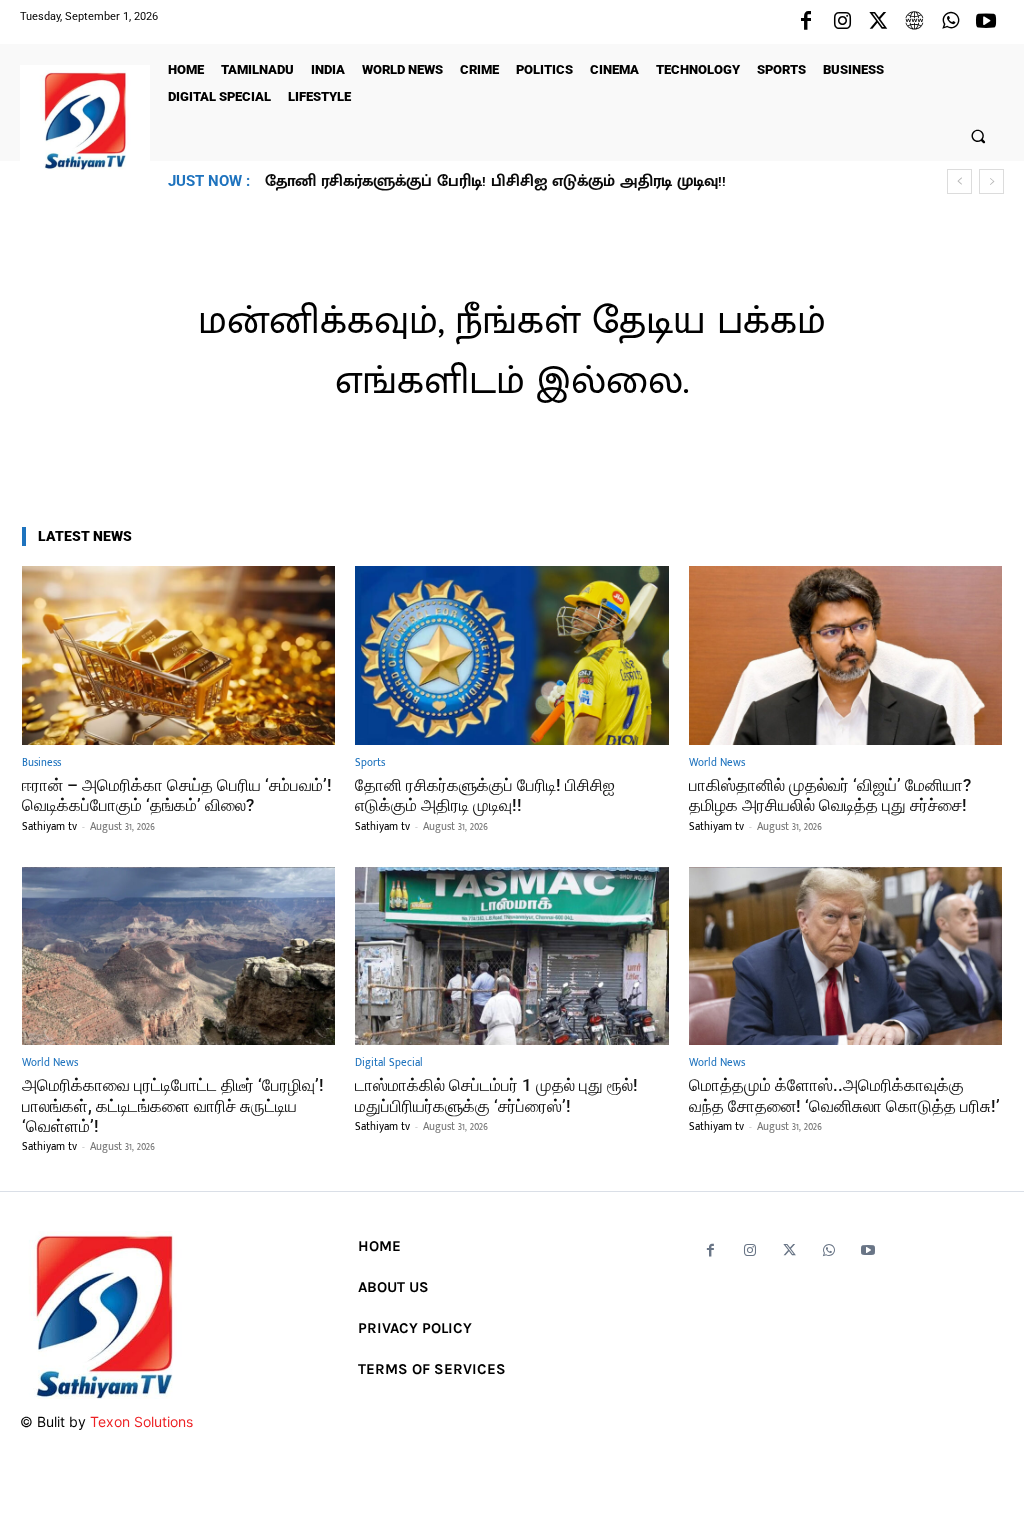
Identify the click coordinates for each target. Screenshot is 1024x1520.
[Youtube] (986, 22)
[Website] (914, 22)
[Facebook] (806, 22)
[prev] (959, 181)
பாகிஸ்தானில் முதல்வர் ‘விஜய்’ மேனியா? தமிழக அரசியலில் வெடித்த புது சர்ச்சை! (579, 181)
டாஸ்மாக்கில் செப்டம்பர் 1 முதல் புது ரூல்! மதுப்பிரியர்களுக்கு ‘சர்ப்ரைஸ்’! (496, 1095)
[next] (991, 181)
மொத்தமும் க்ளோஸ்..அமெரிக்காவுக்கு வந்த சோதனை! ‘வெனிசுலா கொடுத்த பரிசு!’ (844, 1095)
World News (717, 763)
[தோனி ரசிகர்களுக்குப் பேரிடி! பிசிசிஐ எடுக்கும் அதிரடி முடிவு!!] (511, 655)
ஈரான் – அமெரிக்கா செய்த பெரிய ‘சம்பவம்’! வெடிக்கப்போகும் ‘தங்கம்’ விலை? (177, 795)
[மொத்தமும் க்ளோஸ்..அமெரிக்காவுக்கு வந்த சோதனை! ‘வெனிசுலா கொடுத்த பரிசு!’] (845, 956)
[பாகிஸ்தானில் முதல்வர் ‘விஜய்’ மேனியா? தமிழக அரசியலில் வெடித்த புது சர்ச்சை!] (845, 655)
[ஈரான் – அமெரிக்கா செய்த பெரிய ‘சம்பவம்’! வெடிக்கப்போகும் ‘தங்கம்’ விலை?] (178, 655)
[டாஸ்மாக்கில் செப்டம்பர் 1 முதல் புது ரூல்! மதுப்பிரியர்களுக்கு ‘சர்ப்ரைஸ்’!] (511, 956)
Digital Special (389, 1063)
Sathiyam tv (49, 827)
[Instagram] (842, 22)
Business (41, 763)
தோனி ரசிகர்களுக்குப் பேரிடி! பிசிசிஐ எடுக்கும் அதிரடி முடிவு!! (485, 795)
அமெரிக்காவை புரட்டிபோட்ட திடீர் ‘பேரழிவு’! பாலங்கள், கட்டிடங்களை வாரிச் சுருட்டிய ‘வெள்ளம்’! (173, 1105)
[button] (978, 135)
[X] (878, 22)
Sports (370, 763)
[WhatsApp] (950, 22)
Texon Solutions (141, 1421)
